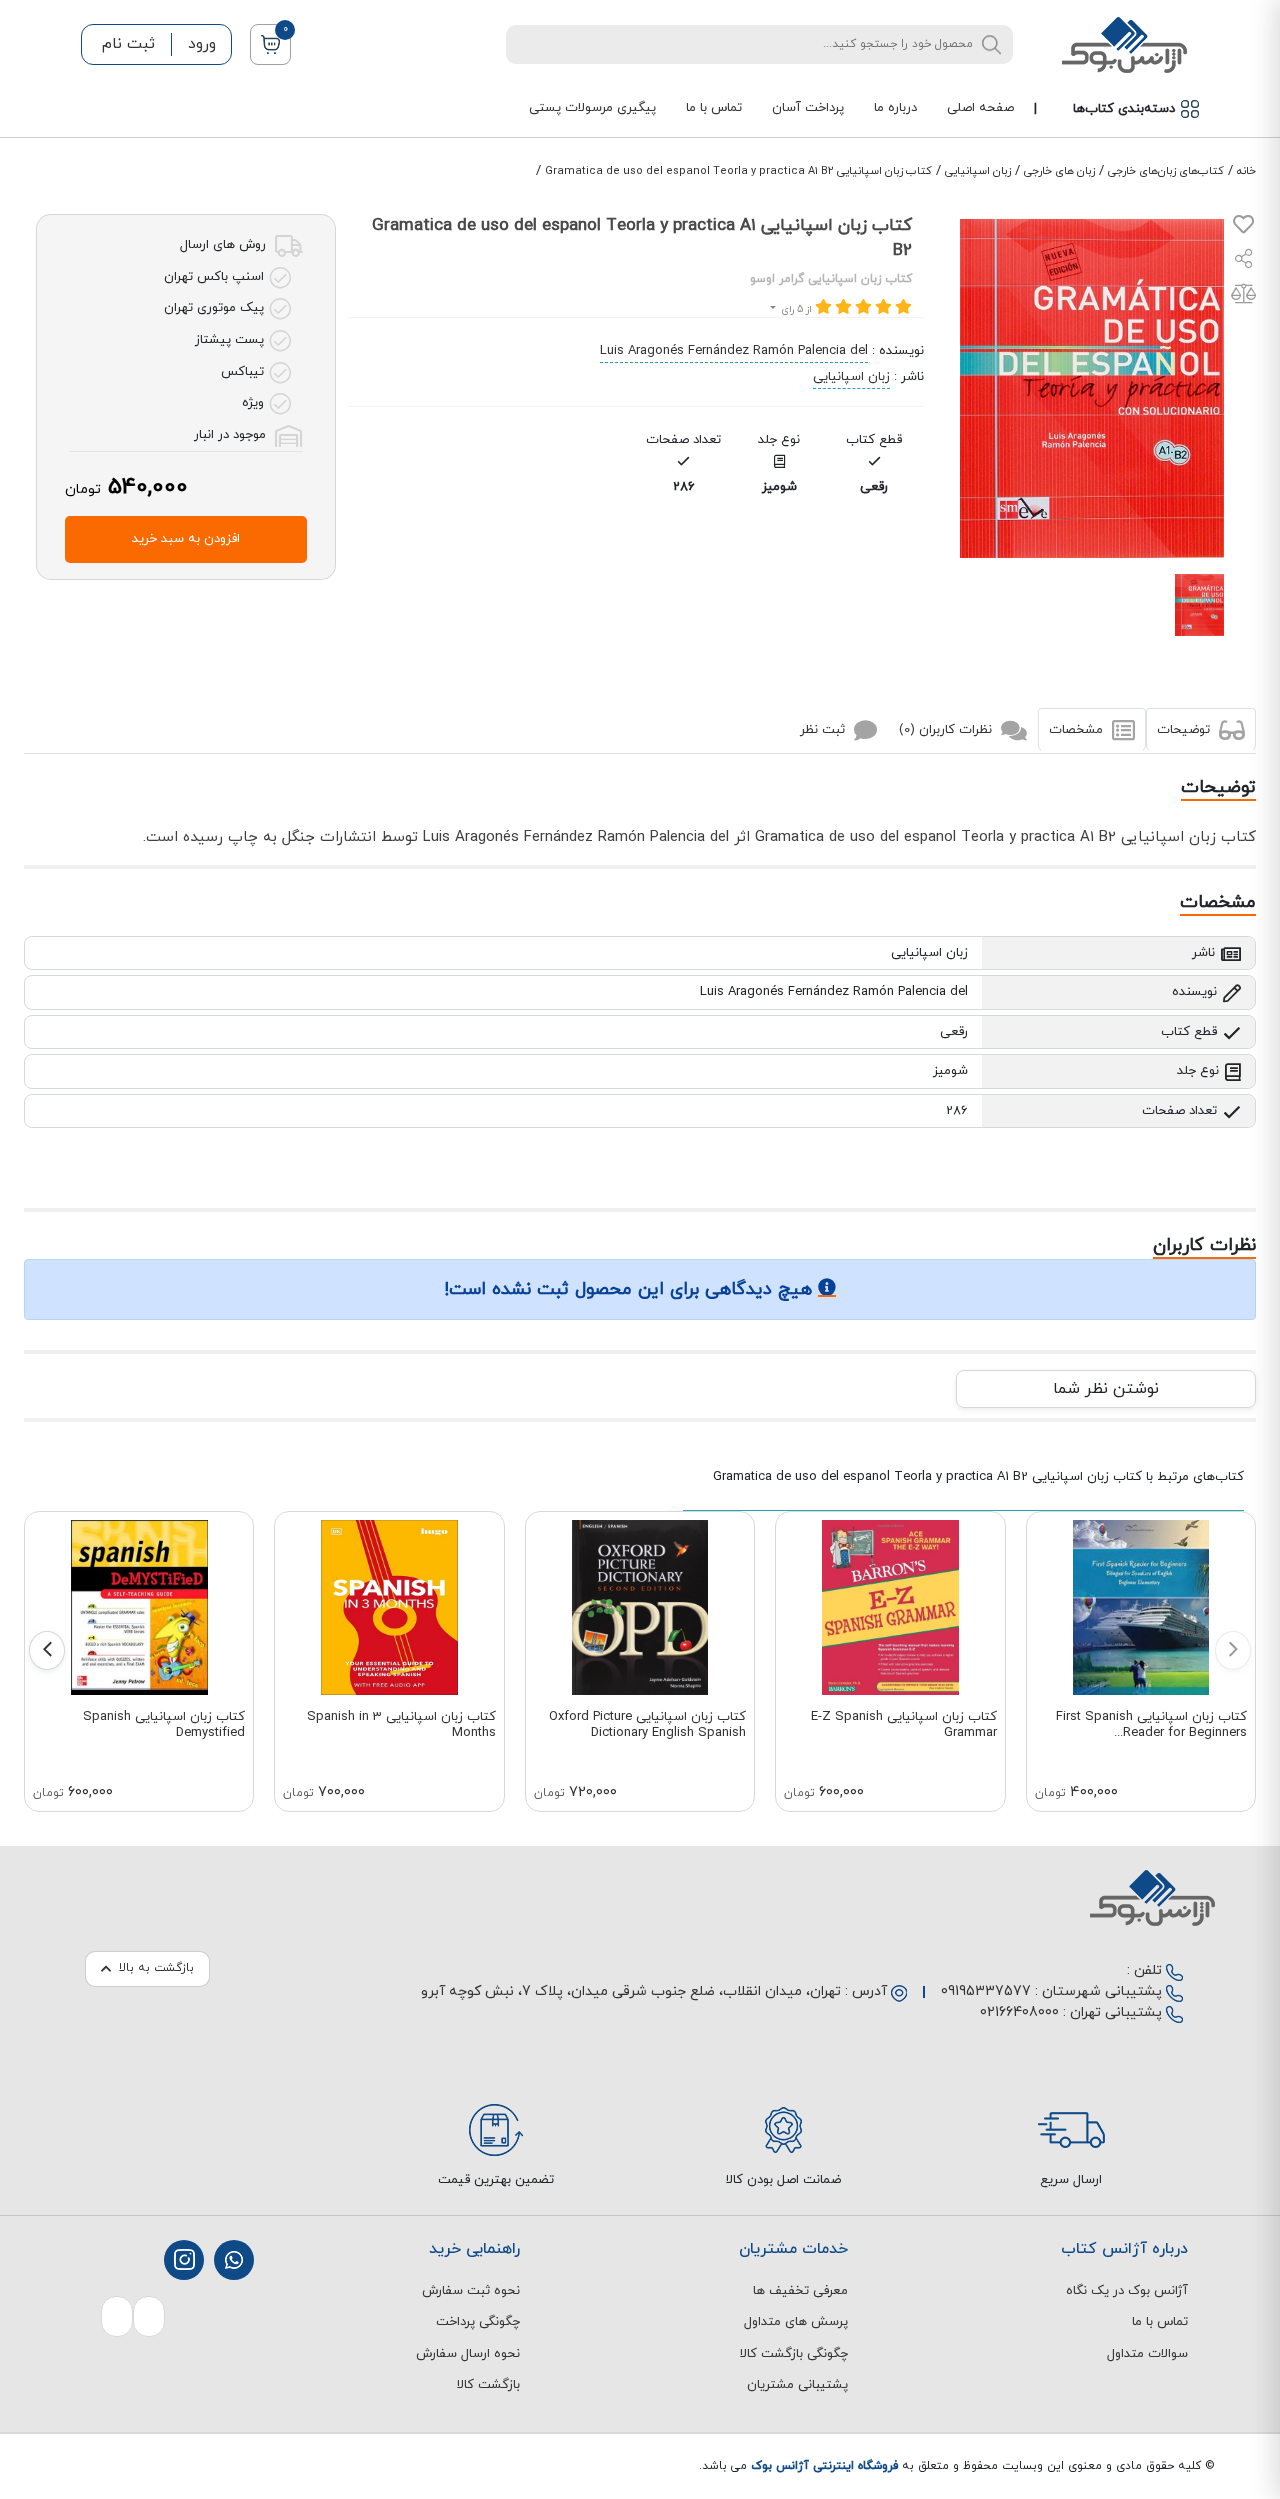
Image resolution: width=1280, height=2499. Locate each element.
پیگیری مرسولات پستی (592, 108)
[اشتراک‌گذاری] (1244, 261)
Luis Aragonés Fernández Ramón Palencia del (734, 351)
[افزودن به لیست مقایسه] (1243, 298)
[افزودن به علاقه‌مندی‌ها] (1243, 229)
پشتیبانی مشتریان (797, 2385)
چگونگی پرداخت (478, 2322)
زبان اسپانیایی (978, 171)
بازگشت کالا (488, 2385)
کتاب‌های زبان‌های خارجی (1166, 171)
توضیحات (1185, 730)
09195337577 (986, 1991)
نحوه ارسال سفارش (468, 2354)
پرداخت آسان (808, 108)
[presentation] (1233, 1650)
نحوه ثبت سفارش (471, 2291)
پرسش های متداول (796, 2322)
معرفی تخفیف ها (800, 2291)
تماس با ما (714, 108)
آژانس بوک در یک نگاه (1127, 2291)
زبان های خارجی (1059, 171)
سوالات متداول (1147, 2354)
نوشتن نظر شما (1106, 1389)
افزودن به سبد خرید (186, 539)
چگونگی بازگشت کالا (794, 2354)
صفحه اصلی (980, 108)
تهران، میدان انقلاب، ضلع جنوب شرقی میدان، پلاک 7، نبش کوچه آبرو (631, 1991)
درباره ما (895, 108)
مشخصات (1078, 730)
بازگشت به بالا (156, 1968)
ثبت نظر (824, 730)
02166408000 (1019, 2012)
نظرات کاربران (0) (947, 730)
